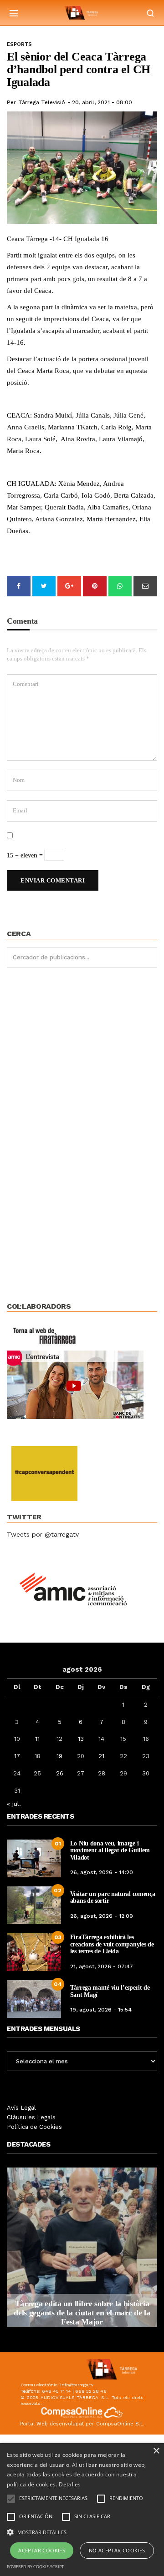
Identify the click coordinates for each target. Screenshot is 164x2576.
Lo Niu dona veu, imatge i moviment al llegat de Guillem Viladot (110, 1850)
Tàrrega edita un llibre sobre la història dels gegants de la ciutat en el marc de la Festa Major (82, 2313)
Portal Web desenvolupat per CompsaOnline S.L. (82, 2424)
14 (101, 1739)
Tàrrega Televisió (42, 102)
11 (37, 1739)
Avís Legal (21, 2108)
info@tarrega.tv (77, 2385)
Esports (19, 44)
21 (101, 1756)
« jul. (14, 1804)
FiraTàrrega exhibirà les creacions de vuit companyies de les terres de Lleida (112, 1944)
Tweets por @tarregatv (43, 1534)
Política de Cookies (34, 2127)
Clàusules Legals (31, 2117)
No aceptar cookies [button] (117, 2550)
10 (17, 1739)
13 (81, 1739)
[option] (82, 2247)
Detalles (70, 2484)
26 (60, 1773)
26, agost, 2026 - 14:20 (102, 1872)
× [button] (156, 2451)
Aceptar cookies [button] (42, 2550)
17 (17, 1756)
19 (59, 1756)
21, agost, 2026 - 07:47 (102, 1966)
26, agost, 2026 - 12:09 (102, 1916)
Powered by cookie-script (35, 2567)
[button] (82, 2531)
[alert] (82, 2510)
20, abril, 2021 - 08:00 (102, 102)
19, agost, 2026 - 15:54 (101, 2010)
